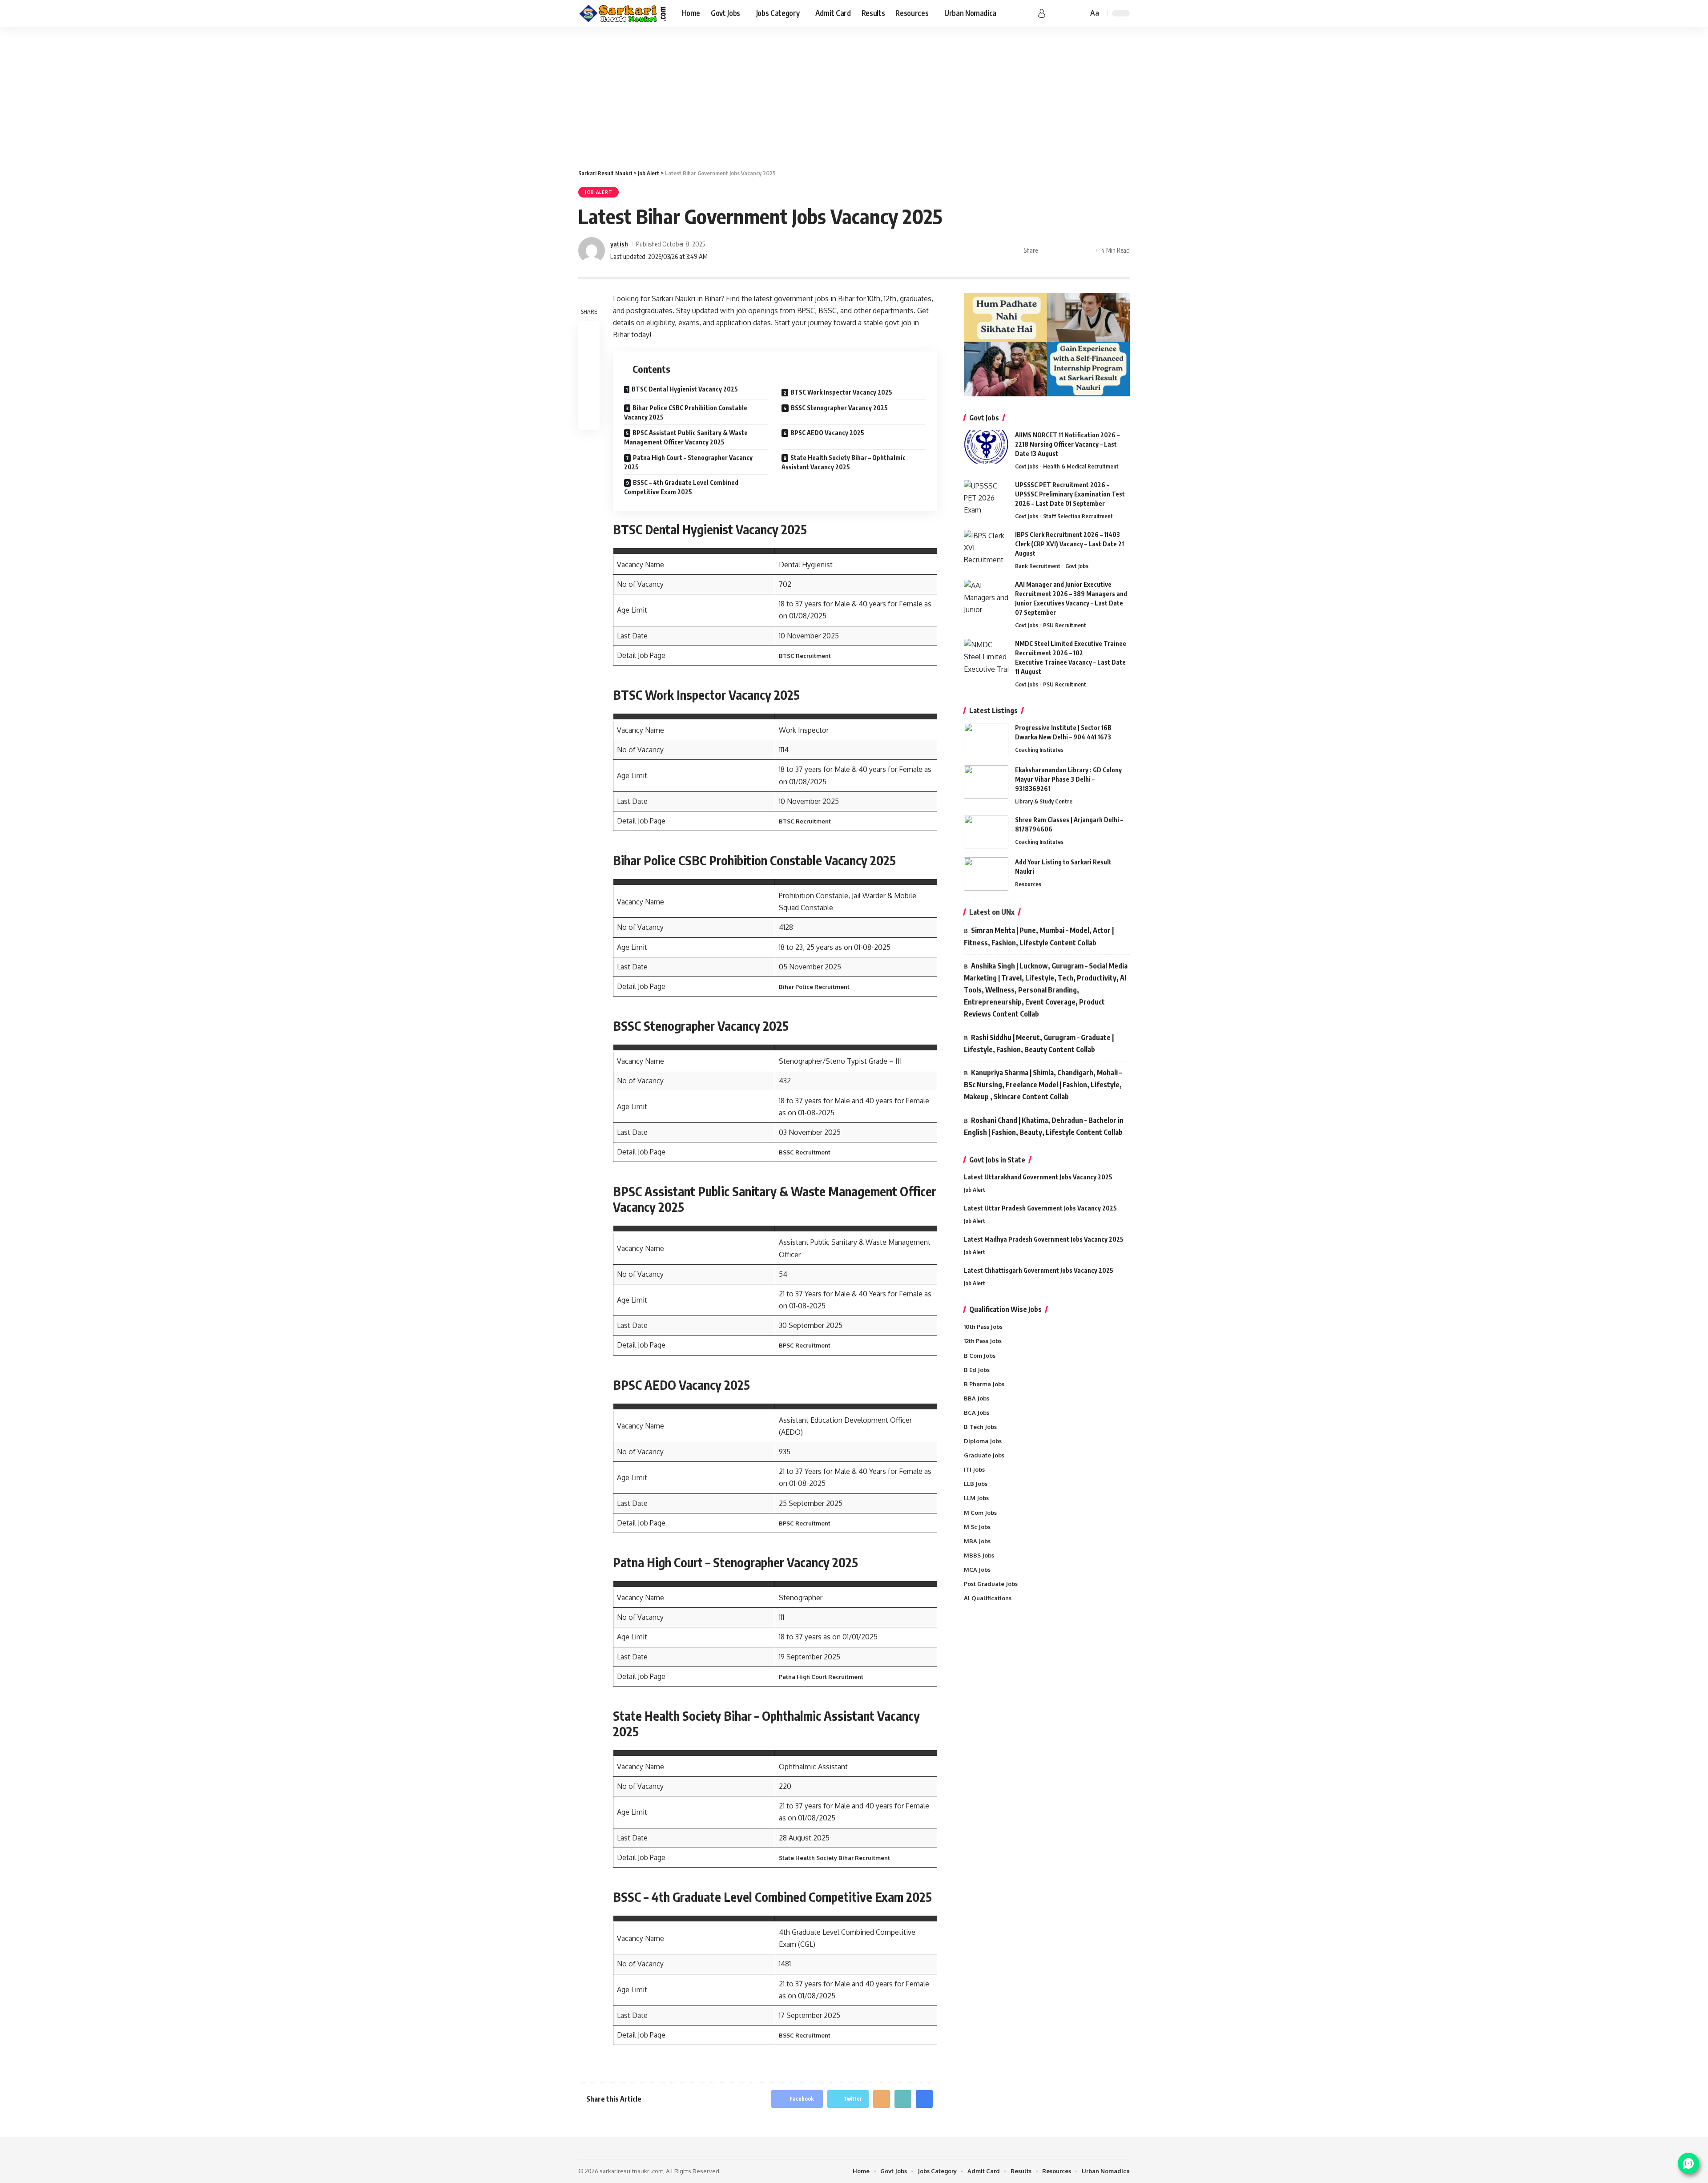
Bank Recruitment (1038, 566)
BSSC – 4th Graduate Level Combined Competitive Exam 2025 (681, 487)
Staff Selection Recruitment (1078, 516)
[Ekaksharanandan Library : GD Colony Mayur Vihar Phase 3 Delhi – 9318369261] (986, 782)
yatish (619, 244)
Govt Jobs (1027, 466)
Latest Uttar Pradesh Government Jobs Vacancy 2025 (1040, 1208)
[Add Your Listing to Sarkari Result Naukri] (986, 874)
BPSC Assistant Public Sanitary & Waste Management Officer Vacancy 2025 (686, 437)
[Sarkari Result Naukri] (623, 13)
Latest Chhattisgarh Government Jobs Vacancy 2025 (1039, 1270)
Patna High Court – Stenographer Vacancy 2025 (688, 462)
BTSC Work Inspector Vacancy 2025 (841, 392)
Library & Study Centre (1044, 801)
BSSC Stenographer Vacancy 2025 (839, 408)
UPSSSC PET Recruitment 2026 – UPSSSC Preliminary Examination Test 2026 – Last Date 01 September (1070, 494)
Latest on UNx (992, 912)
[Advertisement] (854, 93)
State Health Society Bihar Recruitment (834, 1858)
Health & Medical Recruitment (1081, 466)
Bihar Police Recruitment (814, 987)
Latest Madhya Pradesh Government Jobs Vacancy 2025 (1044, 1239)
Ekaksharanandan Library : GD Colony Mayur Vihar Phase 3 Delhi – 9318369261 (1068, 779)
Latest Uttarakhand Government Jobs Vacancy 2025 (1038, 1177)
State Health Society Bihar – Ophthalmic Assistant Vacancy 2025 (844, 462)
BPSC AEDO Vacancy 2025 (827, 433)
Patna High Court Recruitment (821, 1677)
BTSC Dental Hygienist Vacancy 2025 (685, 389)
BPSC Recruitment (805, 1345)
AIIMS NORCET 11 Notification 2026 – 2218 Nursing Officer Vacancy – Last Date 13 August (1067, 444)
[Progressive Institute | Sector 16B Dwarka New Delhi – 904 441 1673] (986, 740)
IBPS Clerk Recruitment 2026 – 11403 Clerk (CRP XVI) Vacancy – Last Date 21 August (1070, 544)
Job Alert (598, 192)
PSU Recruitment (1065, 625)
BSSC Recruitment (805, 1152)
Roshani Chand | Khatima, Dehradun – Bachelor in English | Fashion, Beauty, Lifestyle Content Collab (1044, 1126)
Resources (1028, 884)
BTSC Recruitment (805, 656)
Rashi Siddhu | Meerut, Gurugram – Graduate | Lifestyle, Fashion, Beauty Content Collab (1039, 1043)
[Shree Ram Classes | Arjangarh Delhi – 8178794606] (986, 832)
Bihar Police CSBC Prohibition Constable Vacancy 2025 (686, 412)
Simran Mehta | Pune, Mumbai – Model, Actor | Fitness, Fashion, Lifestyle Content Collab (1039, 936)
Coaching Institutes (1039, 750)
